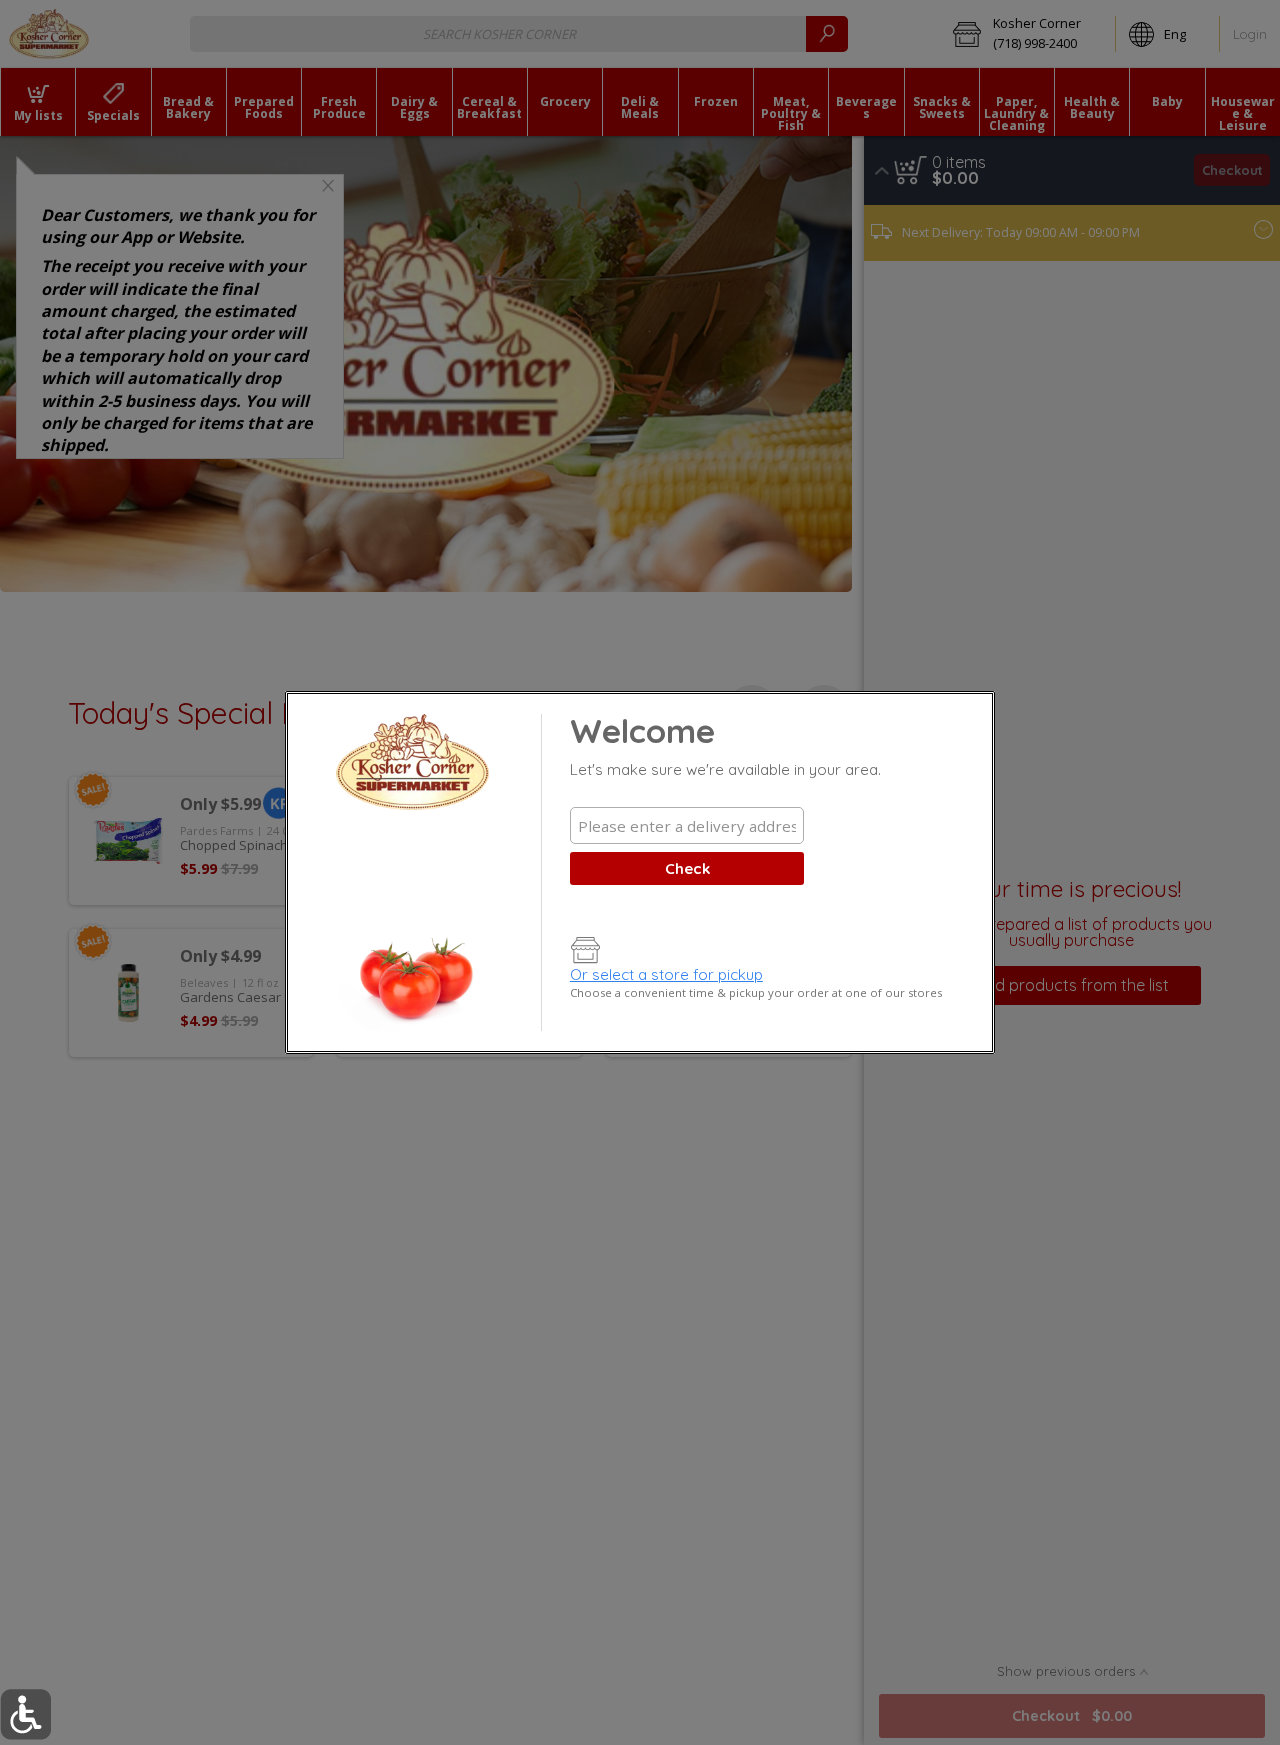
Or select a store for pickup (666, 974)
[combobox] (687, 825)
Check (687, 868)
